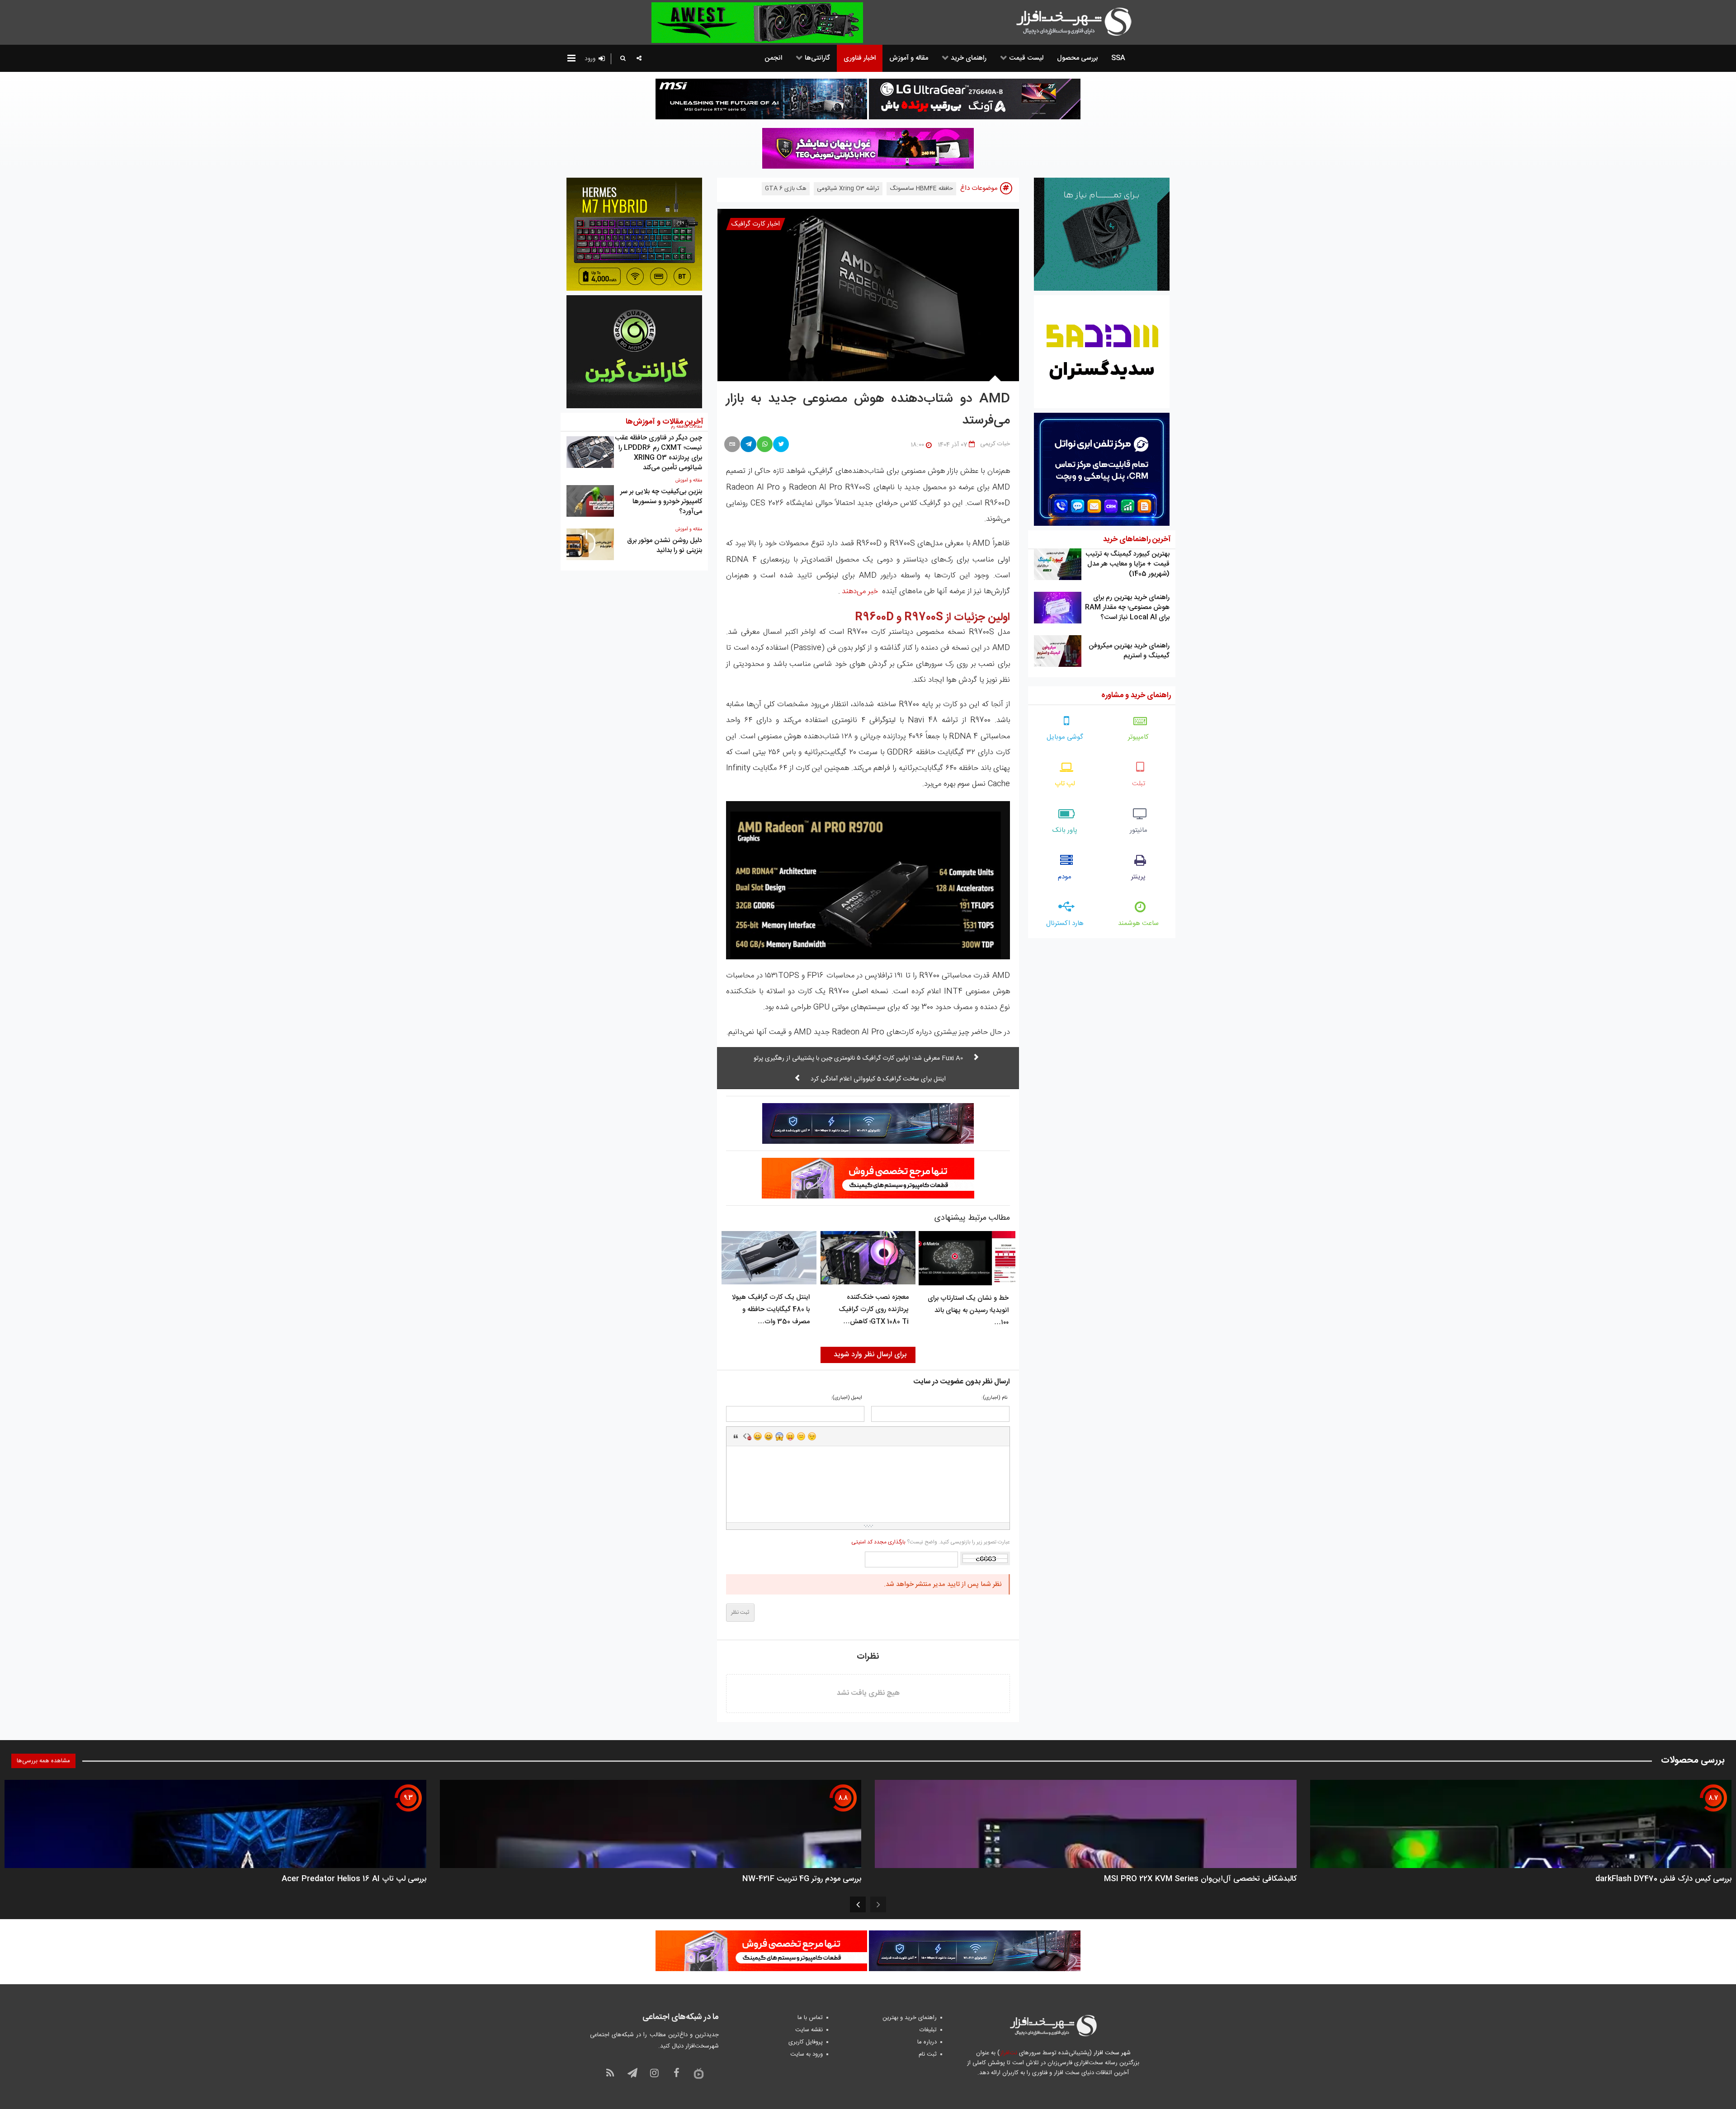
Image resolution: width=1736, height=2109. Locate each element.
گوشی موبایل (1065, 737)
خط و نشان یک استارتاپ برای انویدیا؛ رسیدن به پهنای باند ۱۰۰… (968, 1310)
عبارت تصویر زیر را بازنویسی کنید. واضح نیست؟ (930, 1542)
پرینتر (1138, 877)
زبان (790, 1436)
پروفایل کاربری (806, 2042)
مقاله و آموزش (689, 481)
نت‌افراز (1008, 2053)
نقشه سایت (809, 2030)
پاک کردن (747, 1436)
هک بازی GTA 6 (786, 189)
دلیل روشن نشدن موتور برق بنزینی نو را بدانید (665, 545)
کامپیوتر (1138, 737)
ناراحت (801, 1436)
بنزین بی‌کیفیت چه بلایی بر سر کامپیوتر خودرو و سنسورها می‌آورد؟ (661, 502)
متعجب (779, 1436)
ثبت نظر (740, 1613)
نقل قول (736, 1436)
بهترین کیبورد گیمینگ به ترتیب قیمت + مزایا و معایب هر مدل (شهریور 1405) (1127, 564)
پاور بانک (1065, 830)
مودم (1065, 877)
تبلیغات (928, 2030)
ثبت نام (928, 2054)
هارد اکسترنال (1065, 923)
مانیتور (1139, 830)
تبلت (1139, 784)
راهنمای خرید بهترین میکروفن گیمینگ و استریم (1129, 651)
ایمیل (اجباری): (847, 1398)
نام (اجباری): (994, 1398)
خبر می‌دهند (860, 591)
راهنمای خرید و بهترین (910, 2018)
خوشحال (769, 1436)
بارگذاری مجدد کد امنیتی (878, 1542)
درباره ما (927, 2042)
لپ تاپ (1065, 784)
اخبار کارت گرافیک (756, 224)
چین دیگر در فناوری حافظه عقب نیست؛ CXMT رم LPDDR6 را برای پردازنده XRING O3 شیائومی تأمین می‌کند (658, 453)
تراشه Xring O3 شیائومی (848, 189)
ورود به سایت (807, 2054)
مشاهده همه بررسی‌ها (43, 1761)
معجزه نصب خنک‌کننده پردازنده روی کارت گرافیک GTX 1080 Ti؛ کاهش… (874, 1309)
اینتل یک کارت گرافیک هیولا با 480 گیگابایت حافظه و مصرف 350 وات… (771, 1309)
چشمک (812, 1436)
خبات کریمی (995, 444)
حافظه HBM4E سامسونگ (921, 189)
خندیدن (758, 1436)
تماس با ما (810, 2018)
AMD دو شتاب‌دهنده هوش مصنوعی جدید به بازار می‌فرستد (868, 410)
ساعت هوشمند (1138, 923)
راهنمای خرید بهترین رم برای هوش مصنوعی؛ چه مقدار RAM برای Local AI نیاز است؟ (1127, 607)
